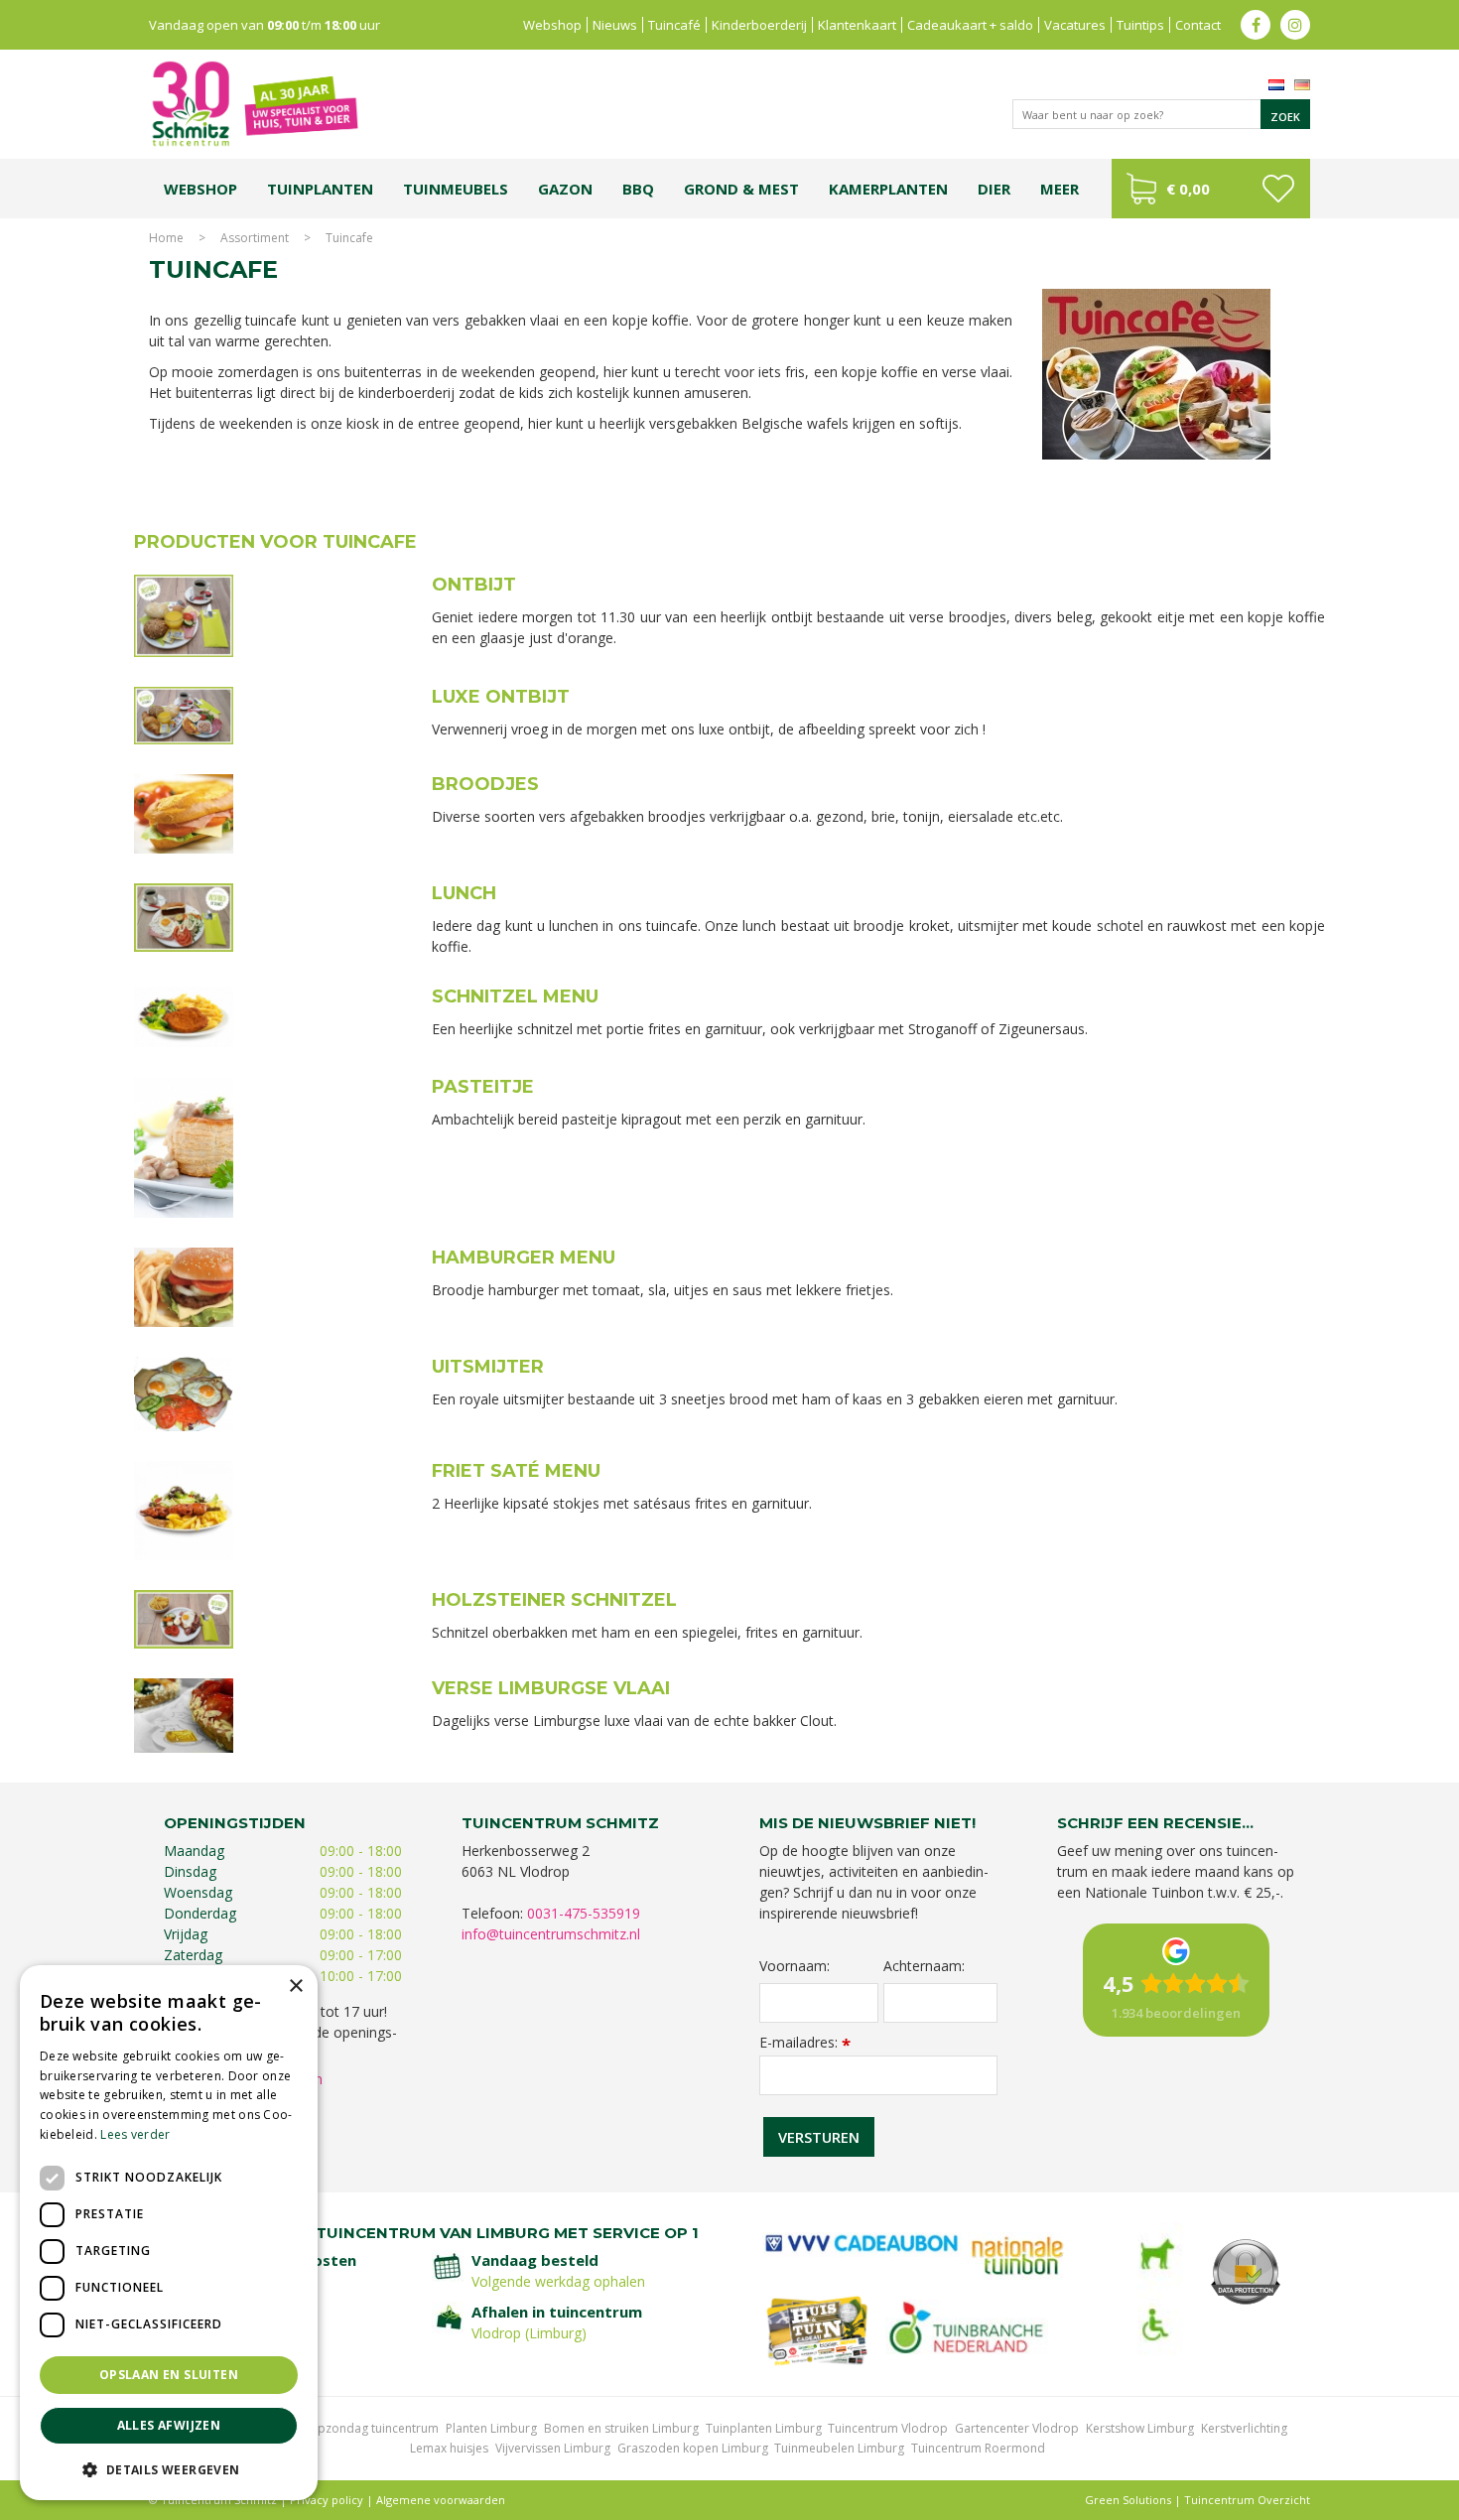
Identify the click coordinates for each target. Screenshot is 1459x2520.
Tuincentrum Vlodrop (888, 2428)
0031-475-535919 (584, 1913)
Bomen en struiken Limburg (621, 2428)
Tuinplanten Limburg (764, 2428)
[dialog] (169, 2233)
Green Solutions (1128, 2500)
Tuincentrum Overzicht (1247, 2500)
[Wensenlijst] (1278, 189)
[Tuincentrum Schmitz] (254, 103)
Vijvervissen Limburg (553, 2448)
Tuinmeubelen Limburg (839, 2448)
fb (1256, 25)
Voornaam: (795, 1966)
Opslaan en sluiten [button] (169, 2375)
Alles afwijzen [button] (169, 2425)
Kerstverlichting (1244, 2428)
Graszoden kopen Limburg (693, 2448)
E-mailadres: (805, 2042)
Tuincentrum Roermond (978, 2448)
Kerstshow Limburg (1140, 2428)
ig (1295, 25)
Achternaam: (924, 1966)
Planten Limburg (491, 2428)
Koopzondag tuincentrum (367, 2428)
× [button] (295, 1987)
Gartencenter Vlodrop (1017, 2428)
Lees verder (135, 2134)
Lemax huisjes (449, 2448)
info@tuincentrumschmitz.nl (551, 1934)
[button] (169, 2469)
